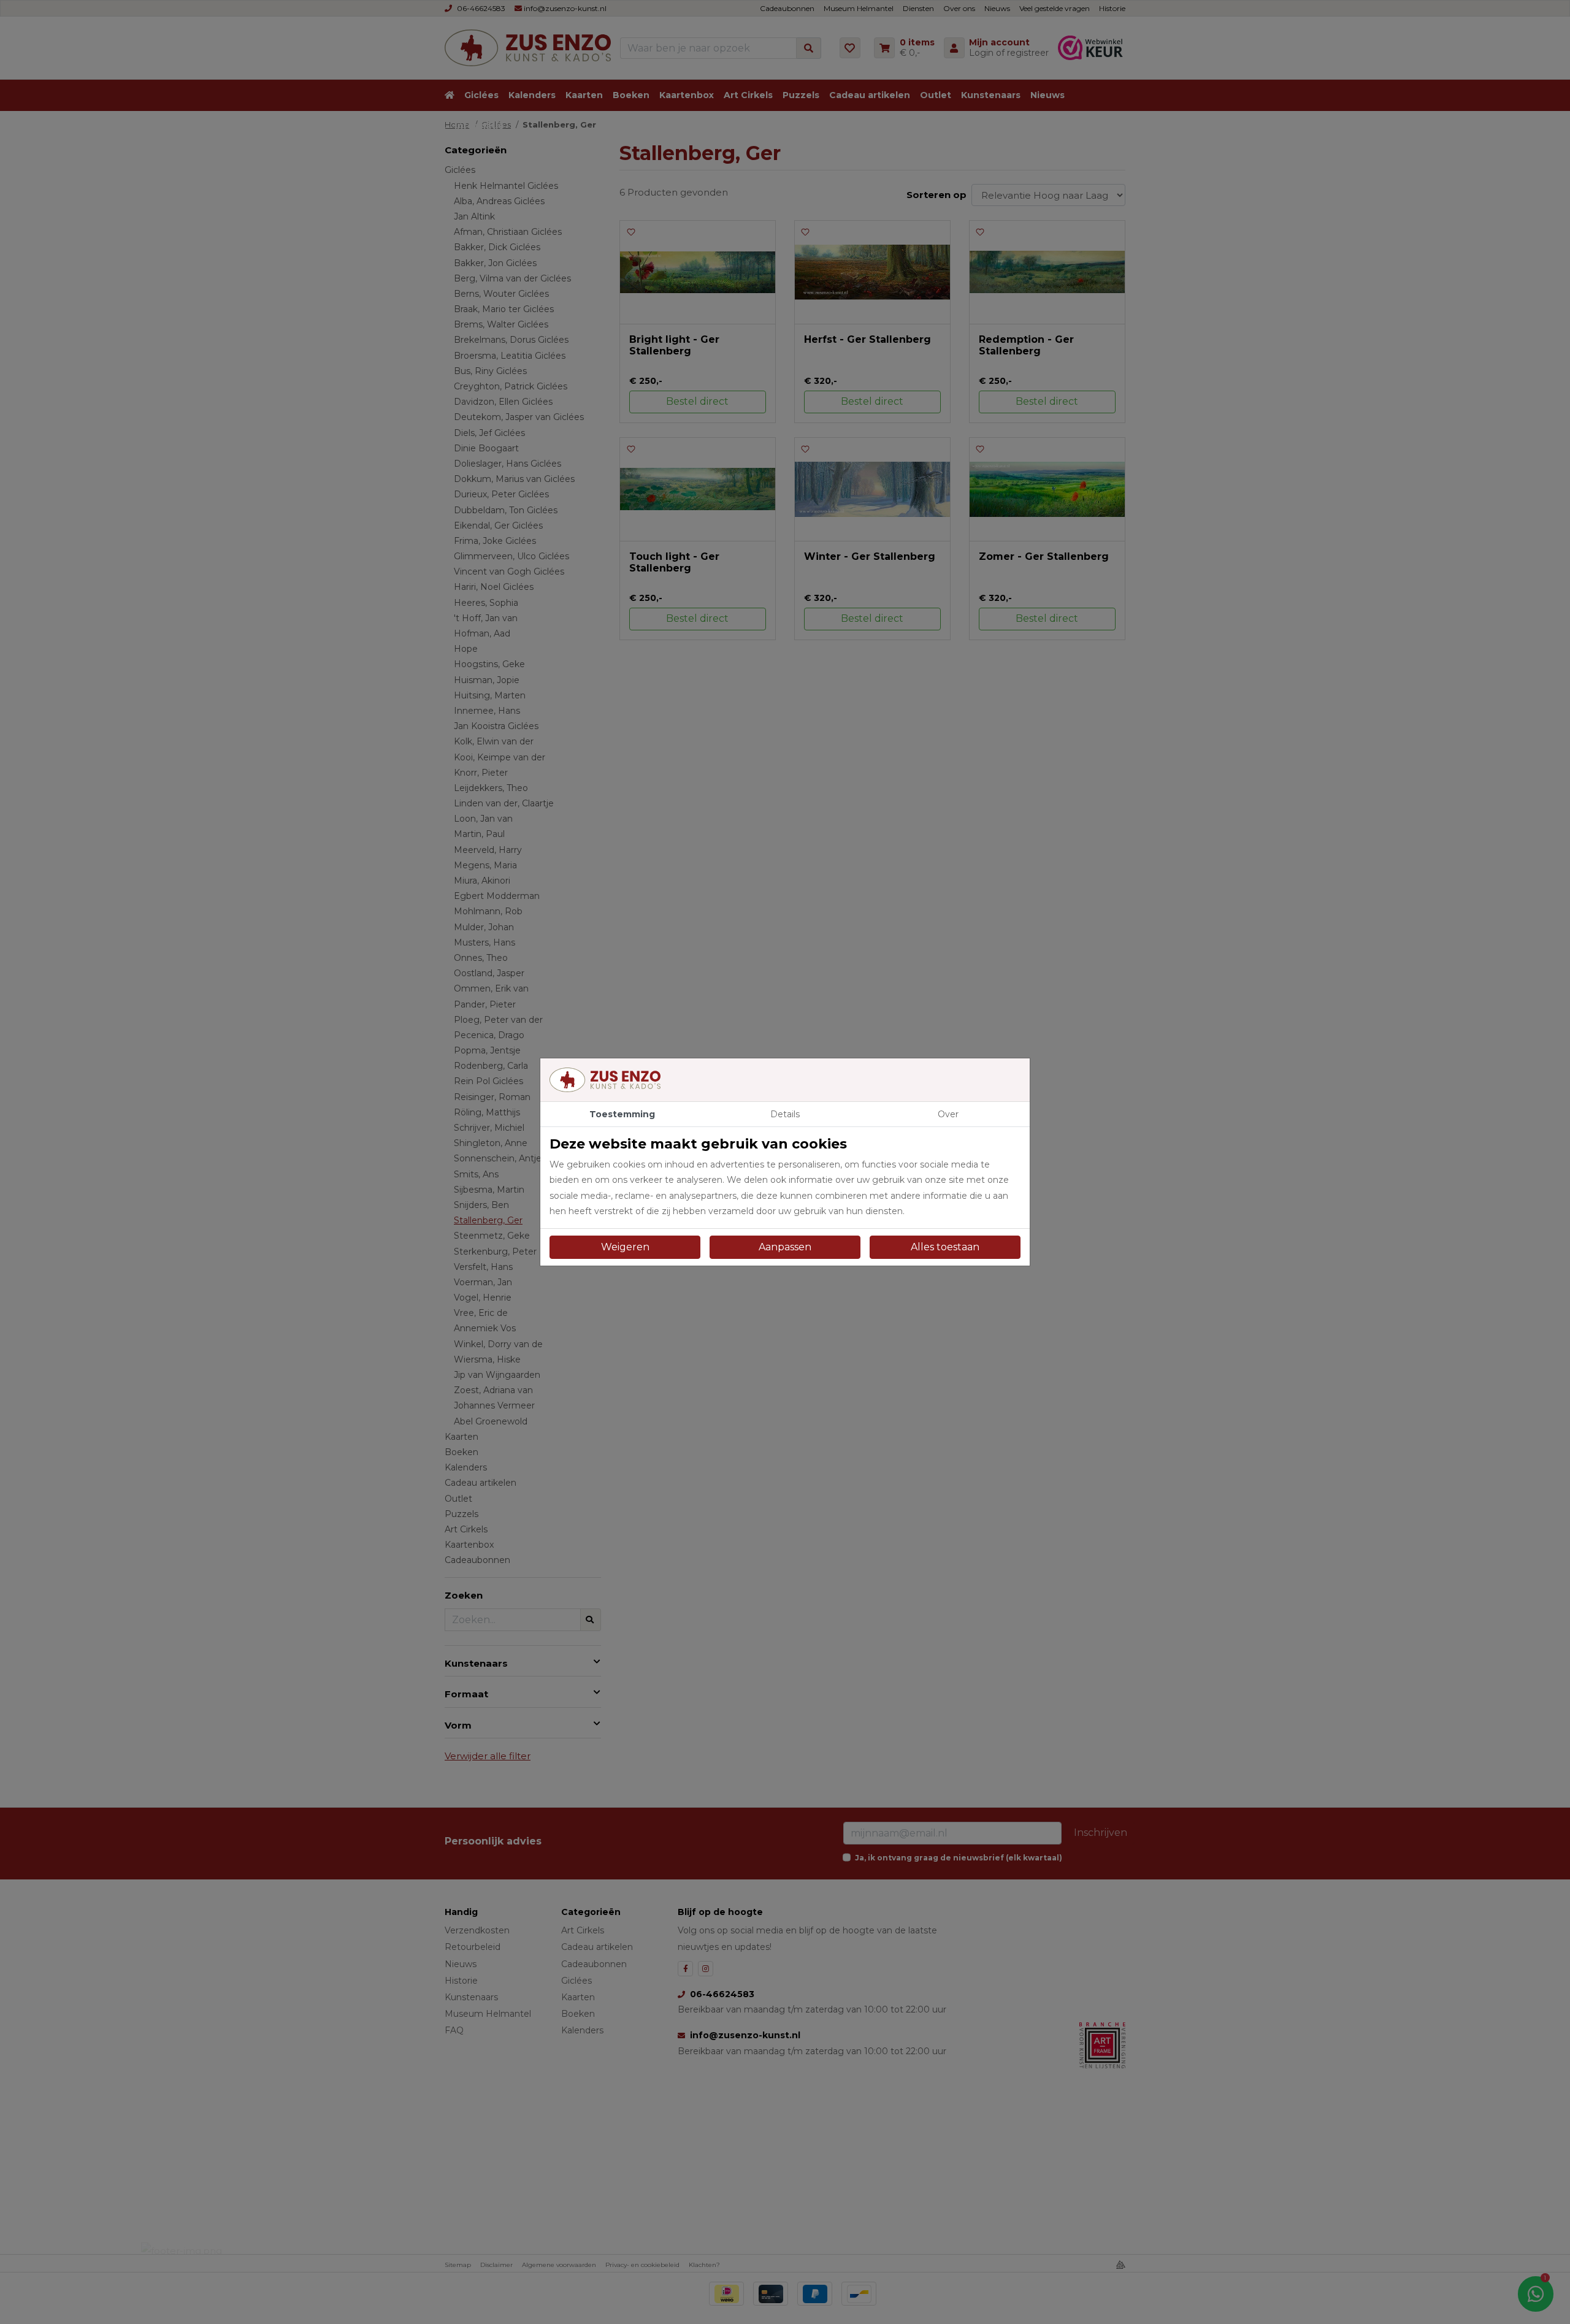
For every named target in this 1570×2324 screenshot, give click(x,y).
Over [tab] (948, 1114)
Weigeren (625, 1247)
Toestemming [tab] (622, 1114)
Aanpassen (785, 1247)
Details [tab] (785, 1114)
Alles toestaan (945, 1247)
